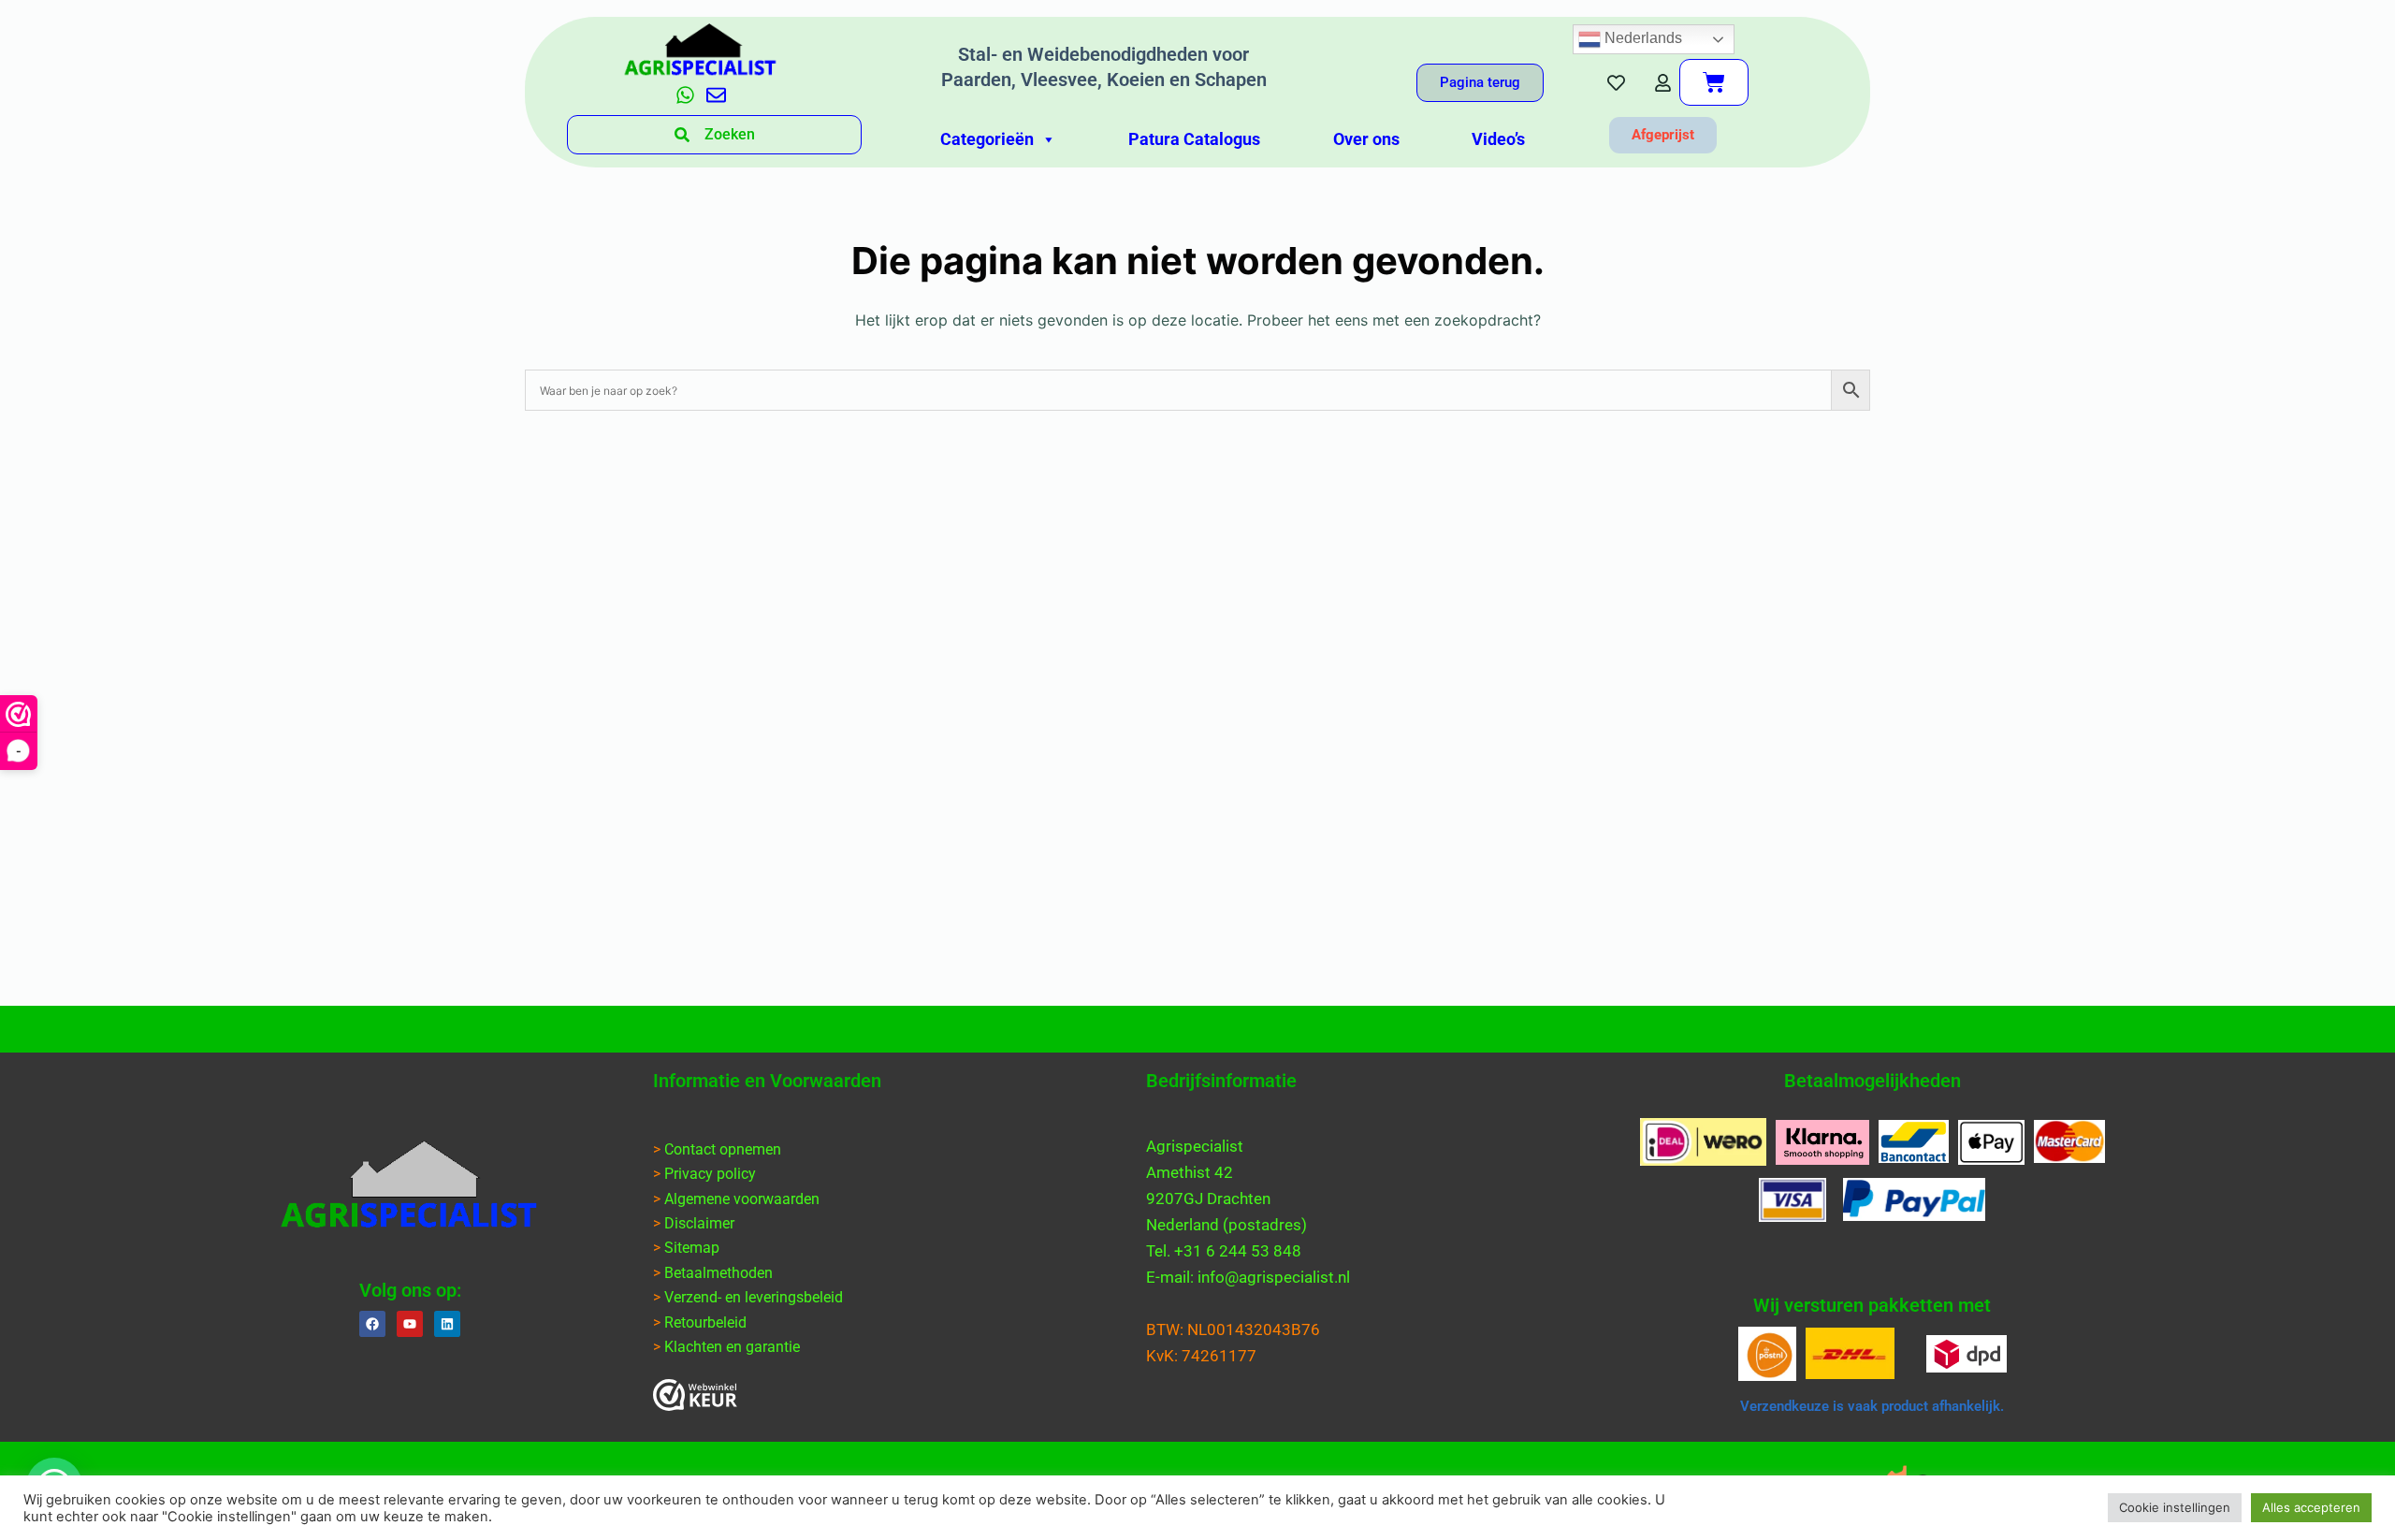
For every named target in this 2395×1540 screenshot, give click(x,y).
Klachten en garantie (732, 1347)
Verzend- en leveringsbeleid (754, 1297)
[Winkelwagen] (1714, 82)
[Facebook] (372, 1324)
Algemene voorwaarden (742, 1199)
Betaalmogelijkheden (1872, 1081)
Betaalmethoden (718, 1273)
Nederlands (1641, 38)
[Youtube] (410, 1324)
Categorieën (987, 139)
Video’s (1498, 139)
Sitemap (692, 1248)
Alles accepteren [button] (2311, 1507)
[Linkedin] (447, 1324)
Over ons (1366, 139)
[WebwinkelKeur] (695, 1395)
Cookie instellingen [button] (2175, 1507)
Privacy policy (710, 1174)
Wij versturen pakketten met (1872, 1305)
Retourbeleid (705, 1322)
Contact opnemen (723, 1149)
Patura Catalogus (1194, 139)
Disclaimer (699, 1223)
